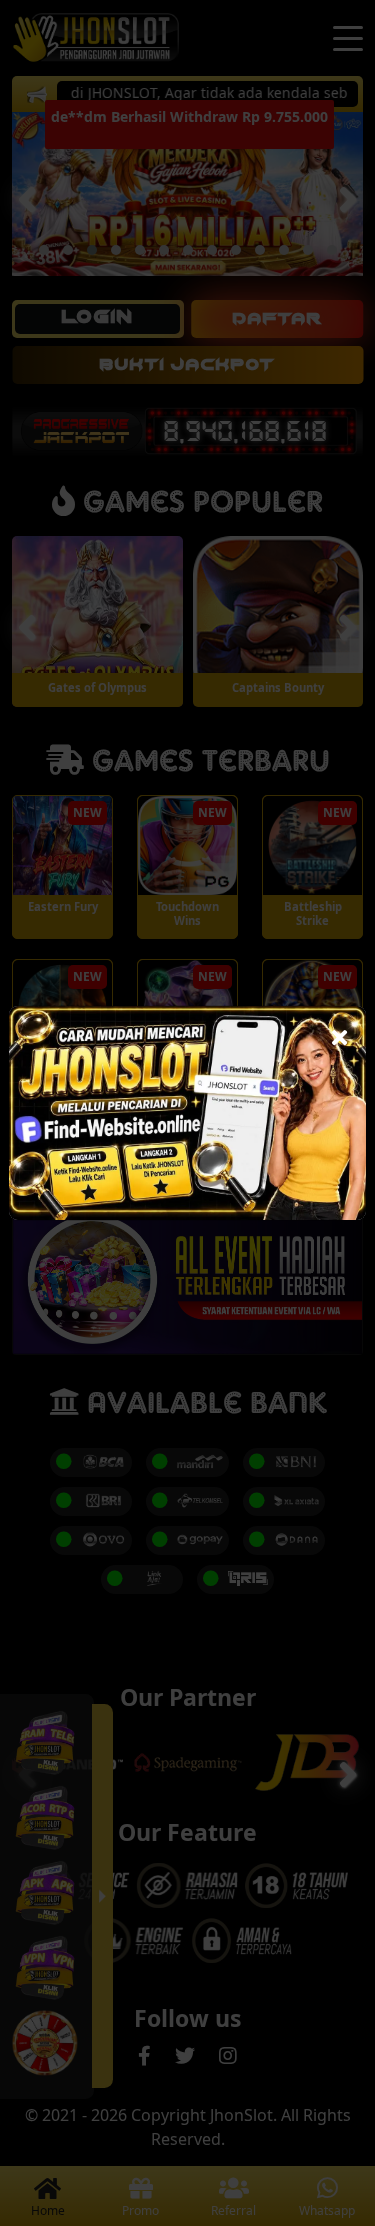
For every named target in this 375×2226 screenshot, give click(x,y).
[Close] (339, 1032)
